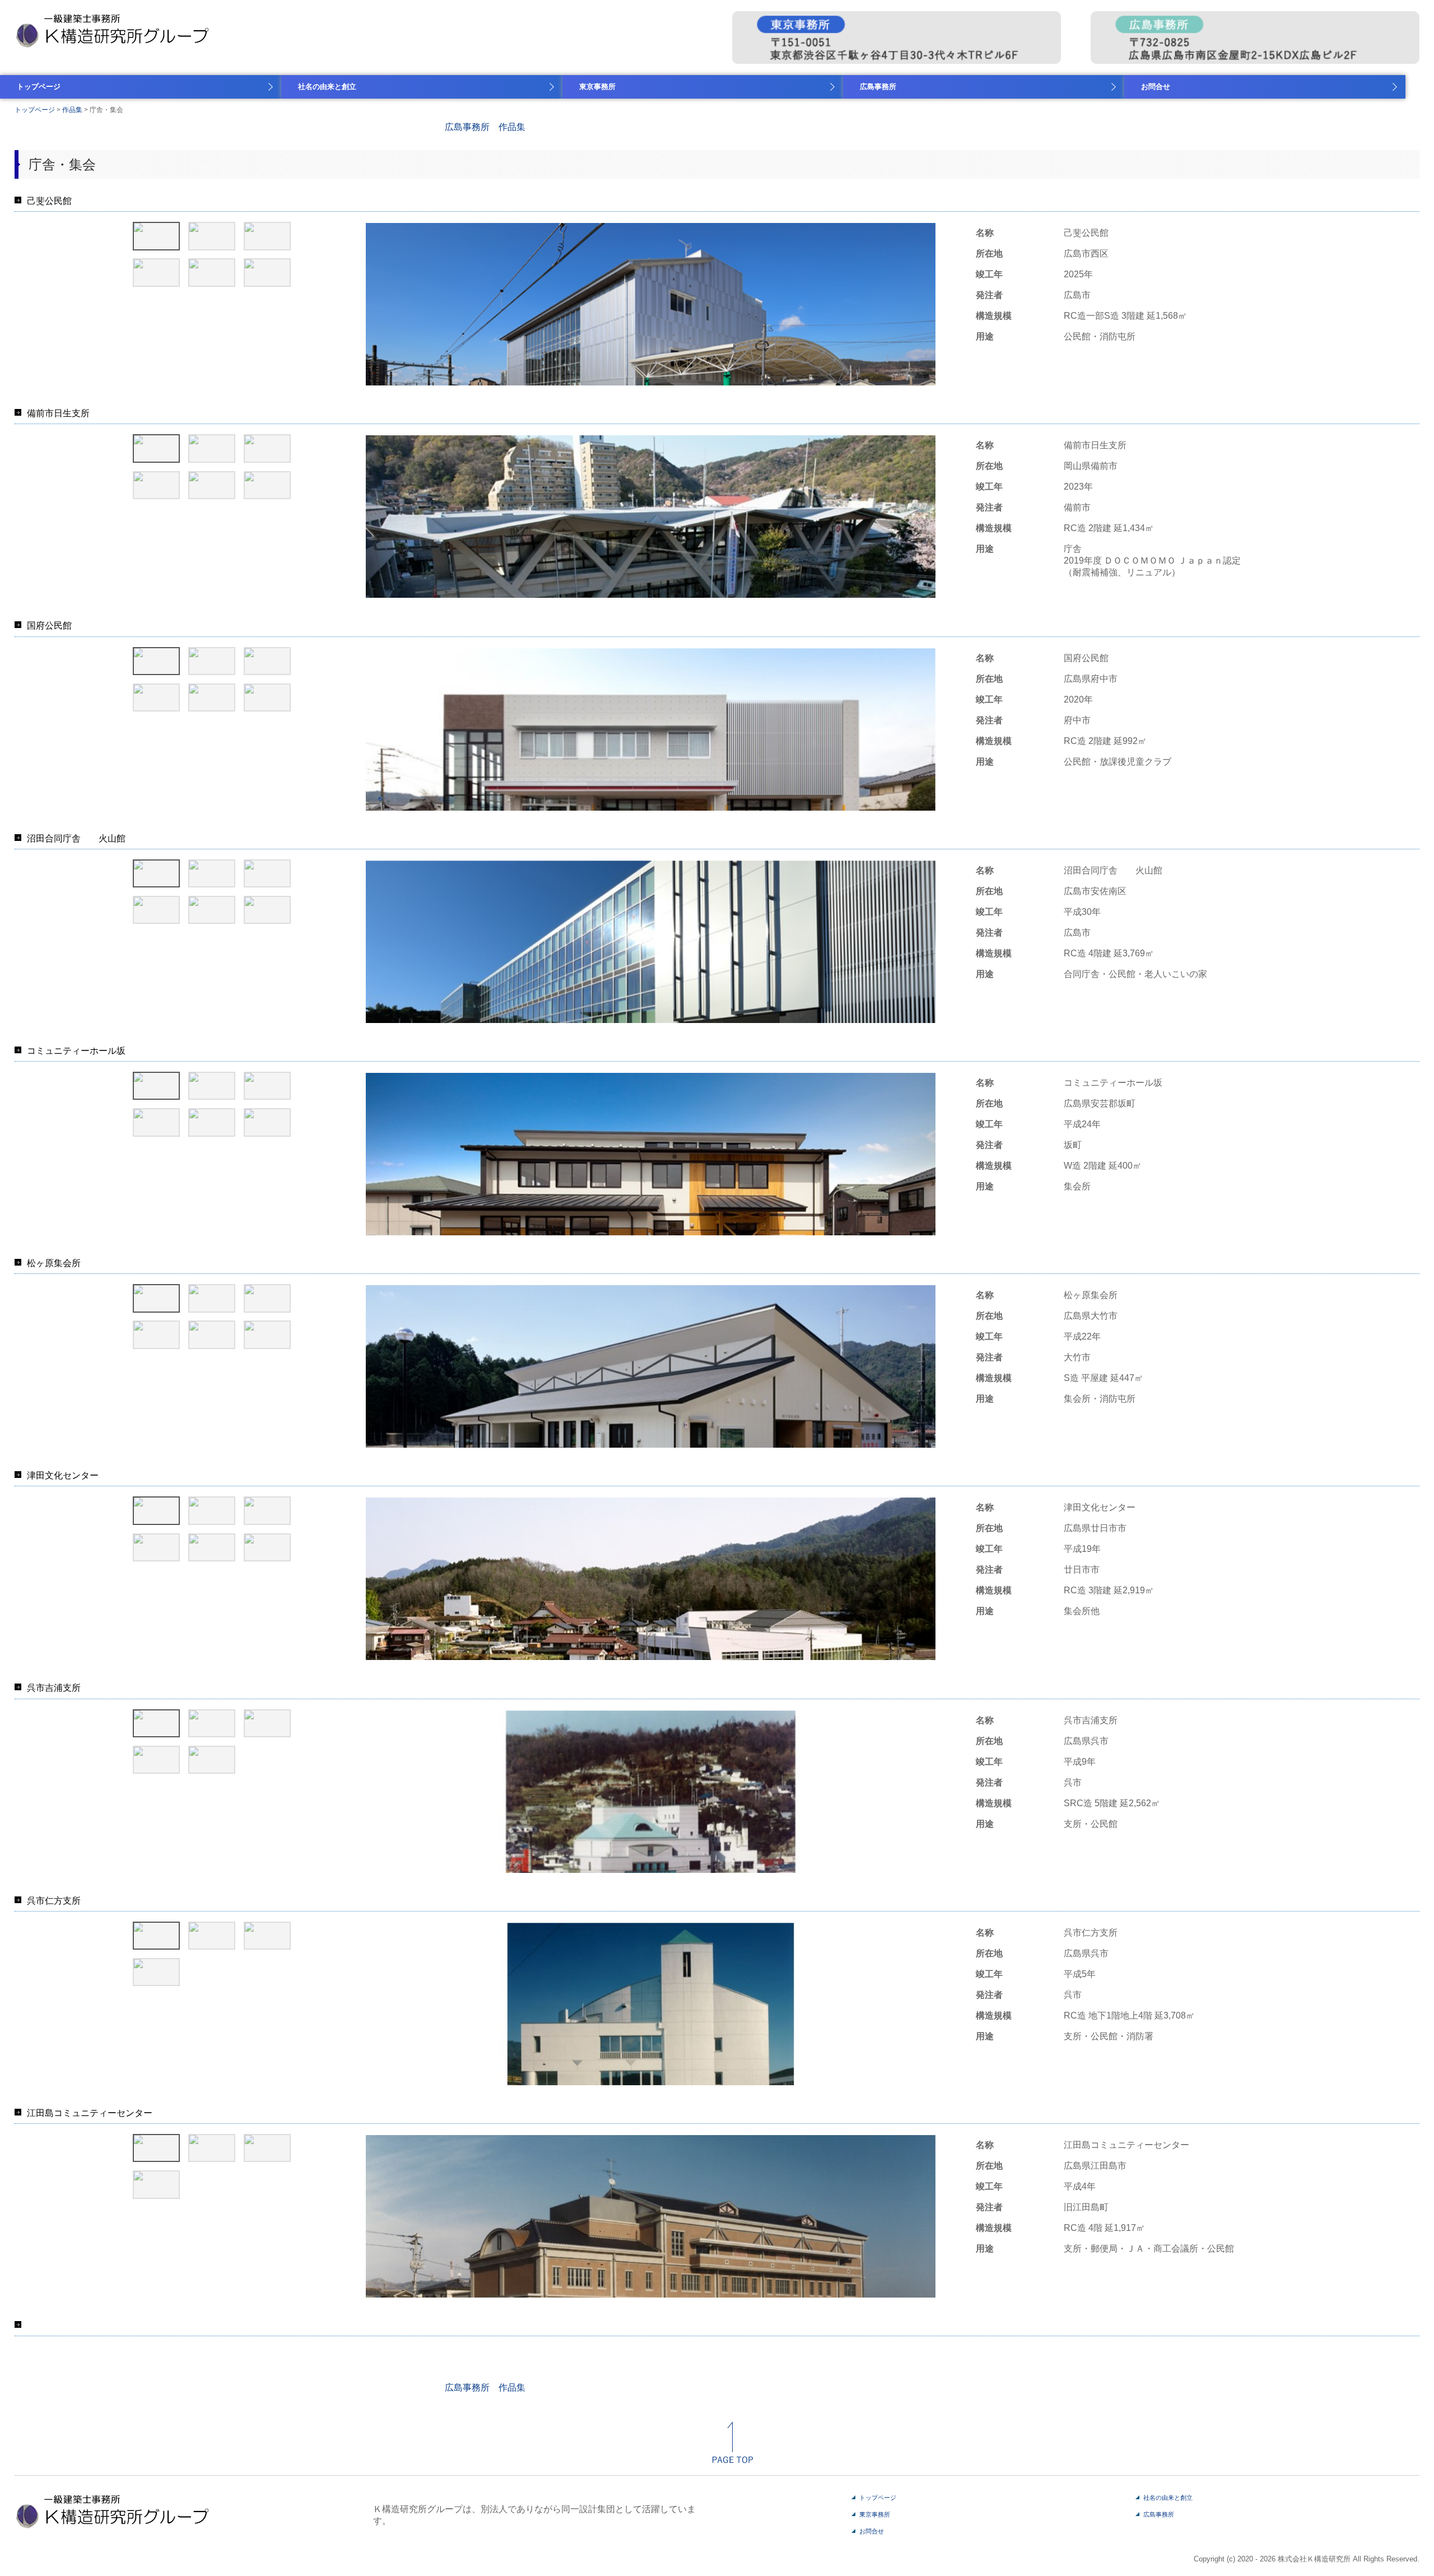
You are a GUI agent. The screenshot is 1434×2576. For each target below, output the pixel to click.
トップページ (39, 87)
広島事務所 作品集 (485, 127)
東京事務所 (597, 87)
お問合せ (1156, 87)
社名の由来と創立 (327, 87)
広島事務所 (878, 87)
